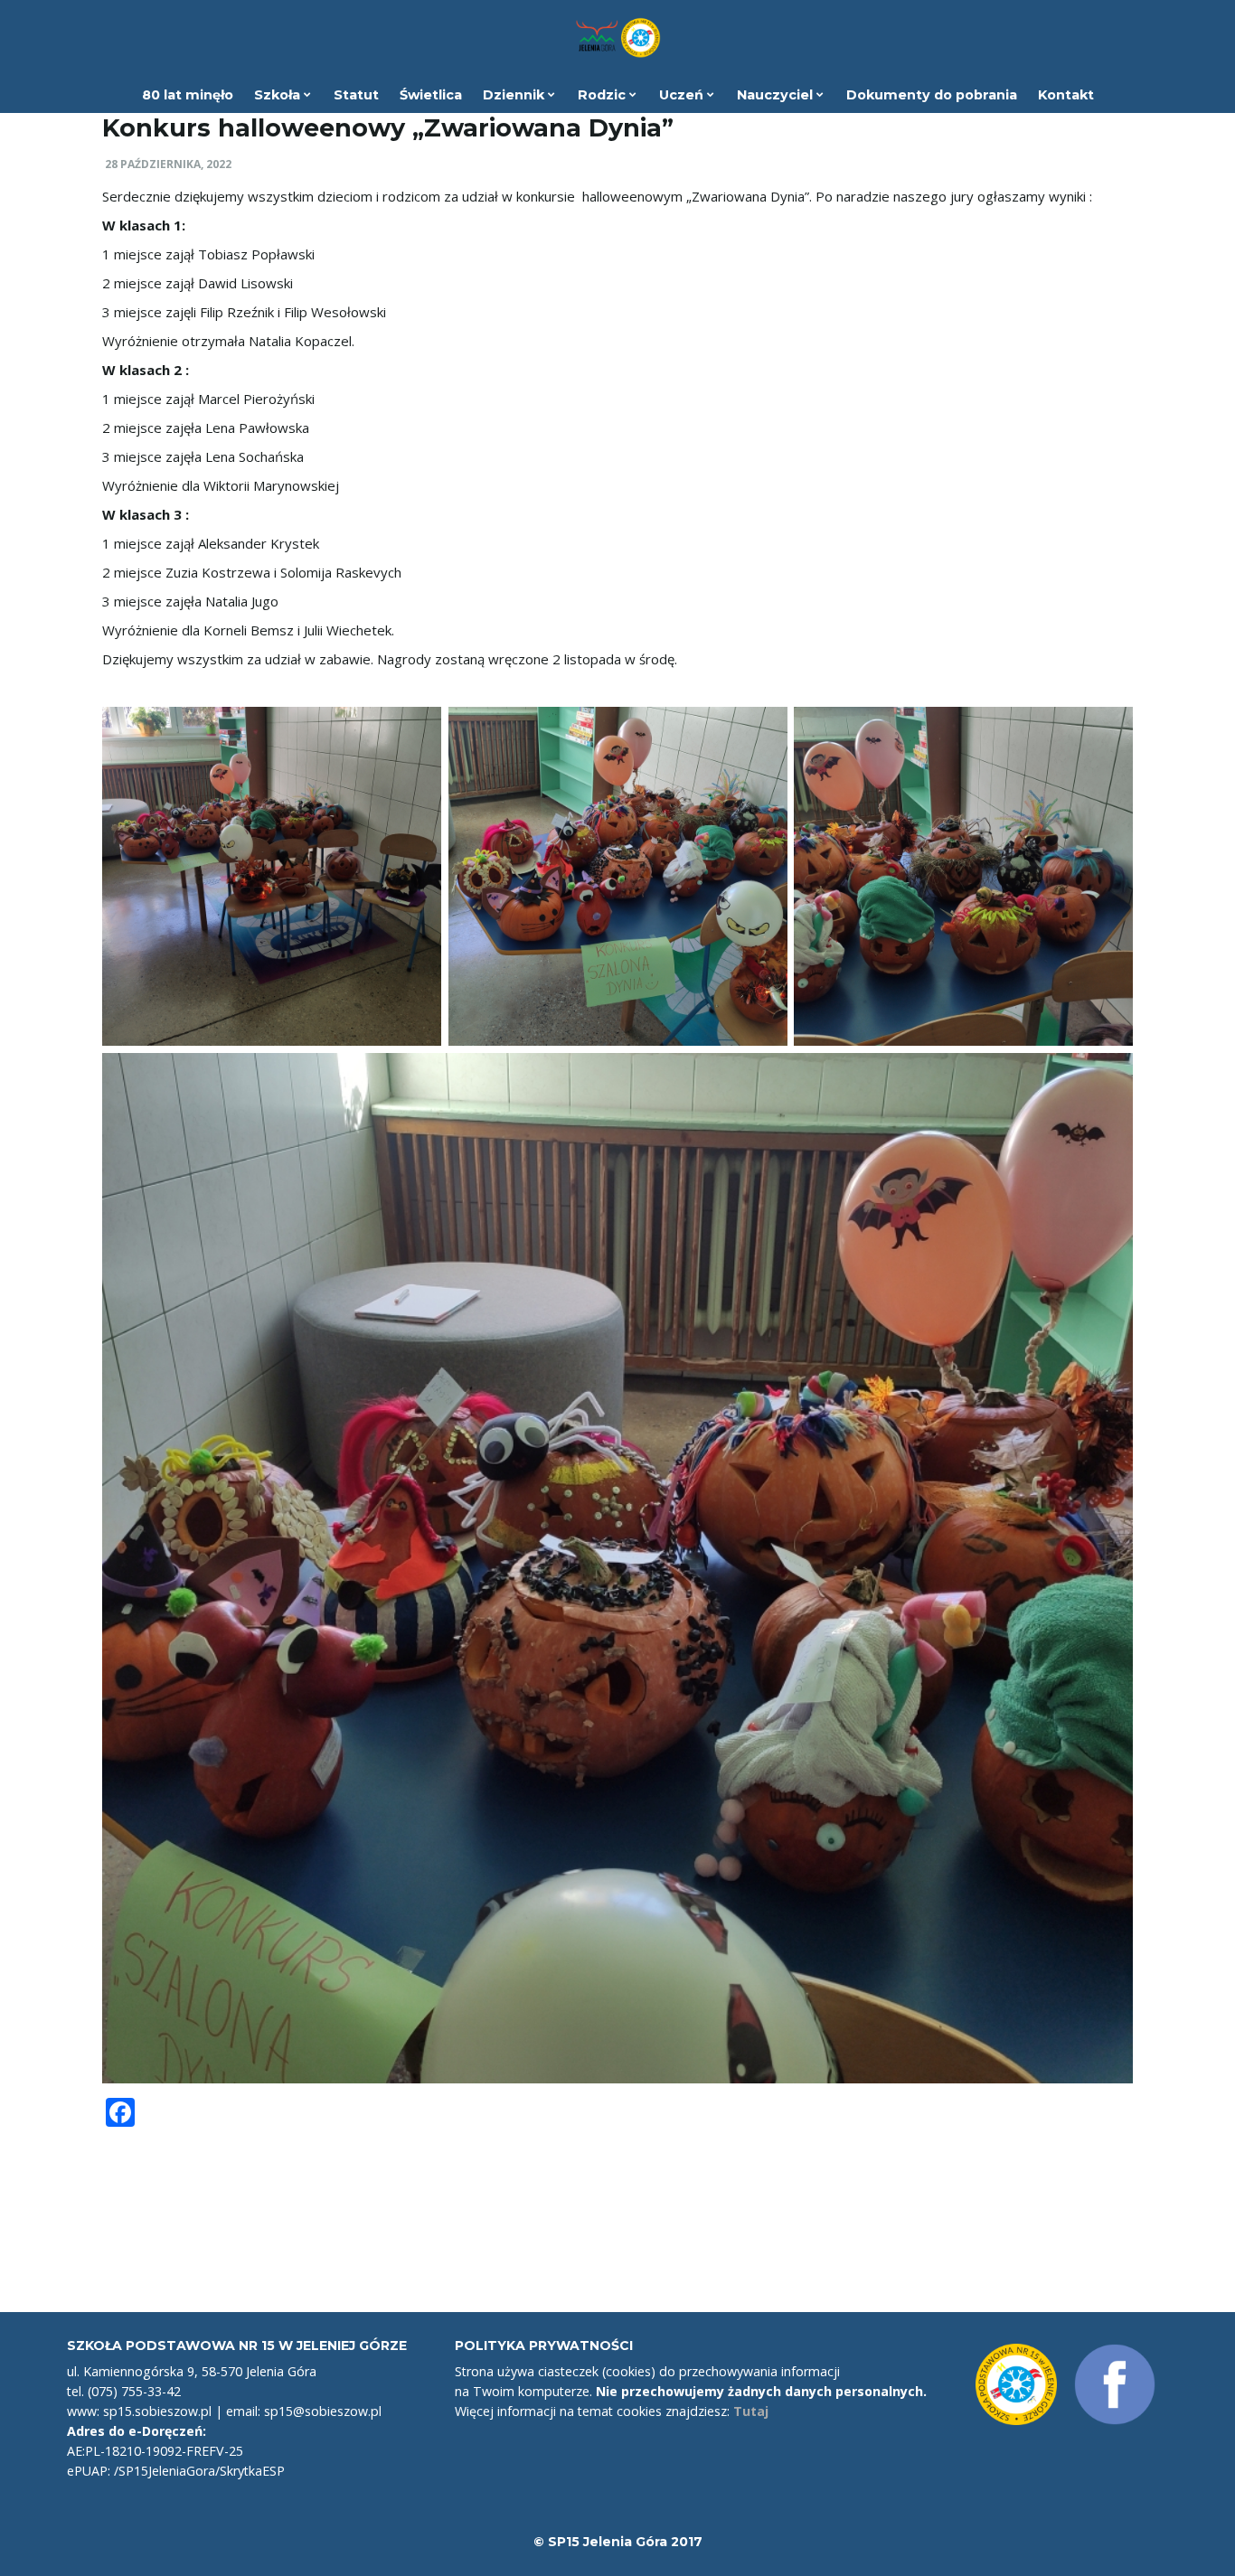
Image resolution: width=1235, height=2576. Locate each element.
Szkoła (279, 95)
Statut (356, 95)
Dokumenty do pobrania (932, 95)
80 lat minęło (188, 95)
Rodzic (603, 95)
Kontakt (1066, 95)
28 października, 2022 (168, 164)
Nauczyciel (777, 95)
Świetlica (431, 95)
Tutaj (751, 2411)
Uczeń (683, 95)
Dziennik (515, 95)
